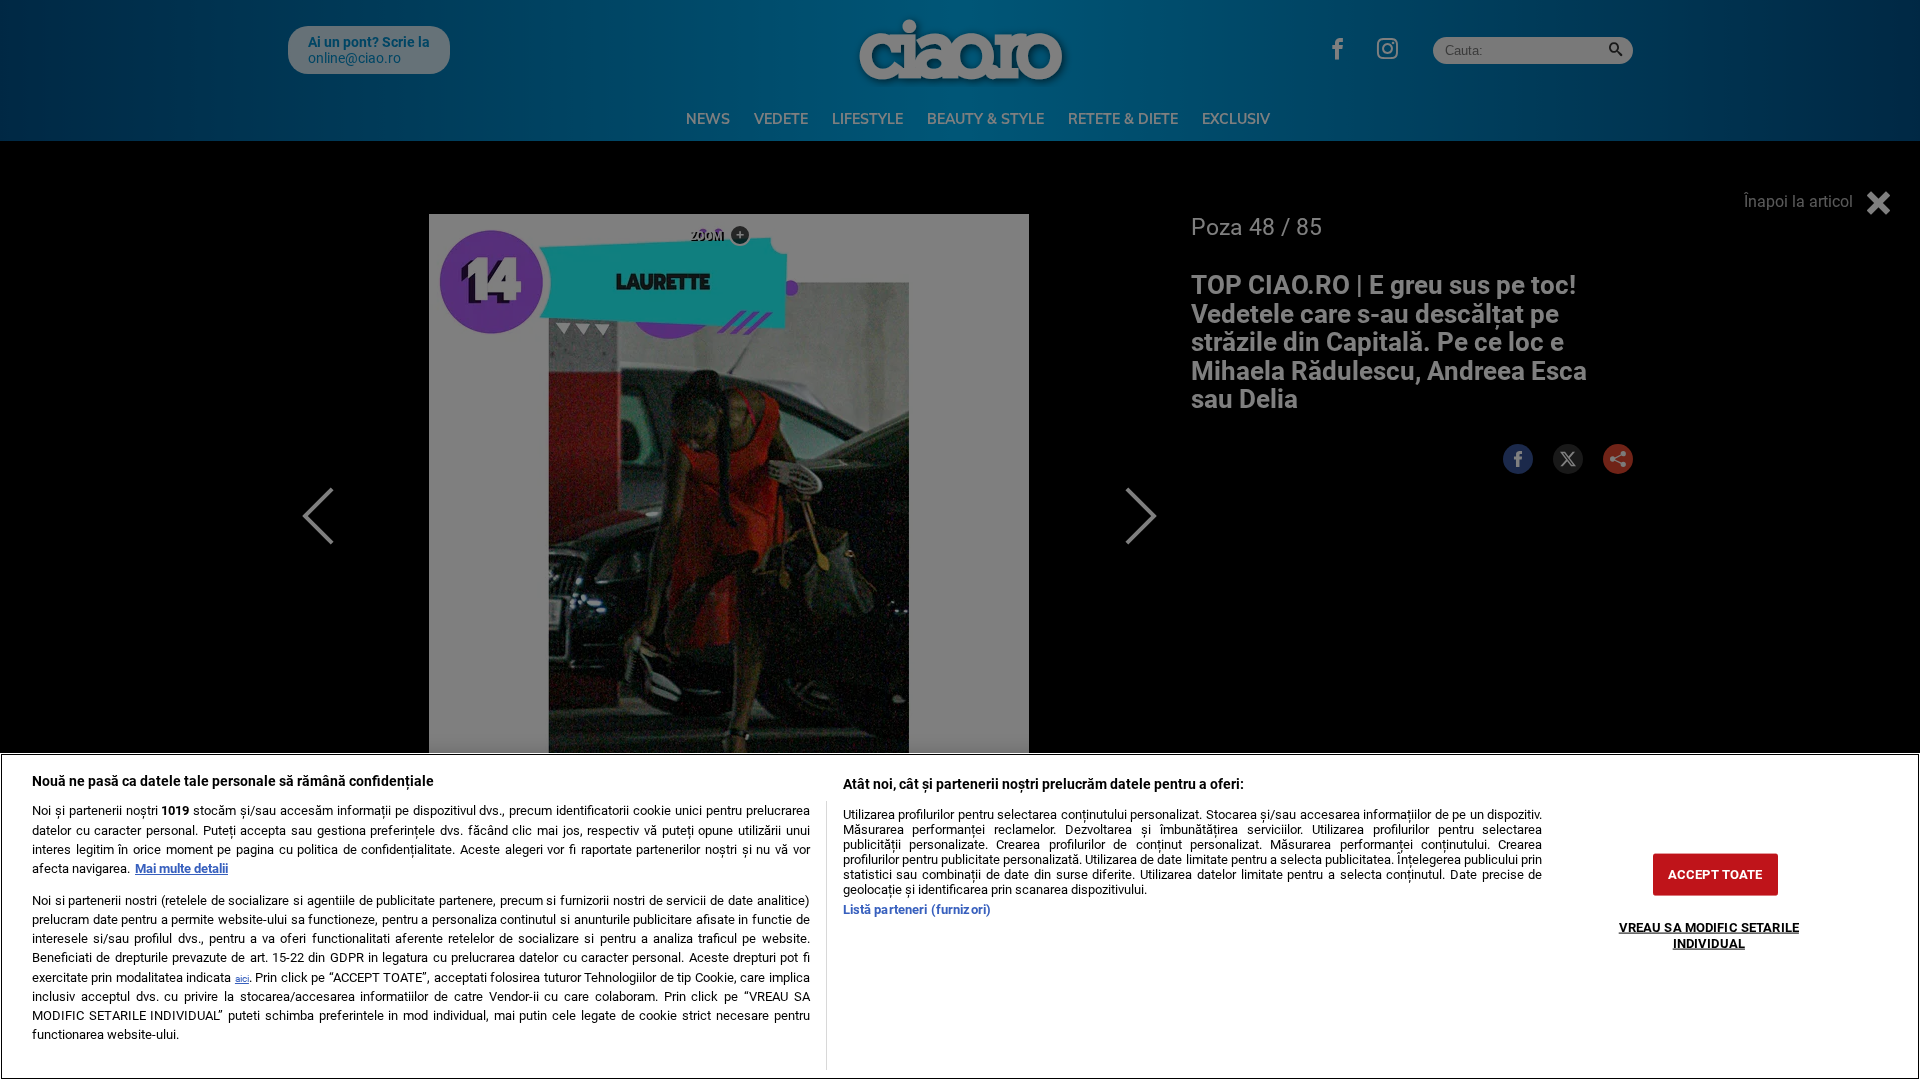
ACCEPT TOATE (1715, 874)
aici (242, 978)
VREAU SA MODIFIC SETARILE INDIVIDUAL (1709, 935)
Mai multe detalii (181, 868)
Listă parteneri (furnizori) (917, 909)
